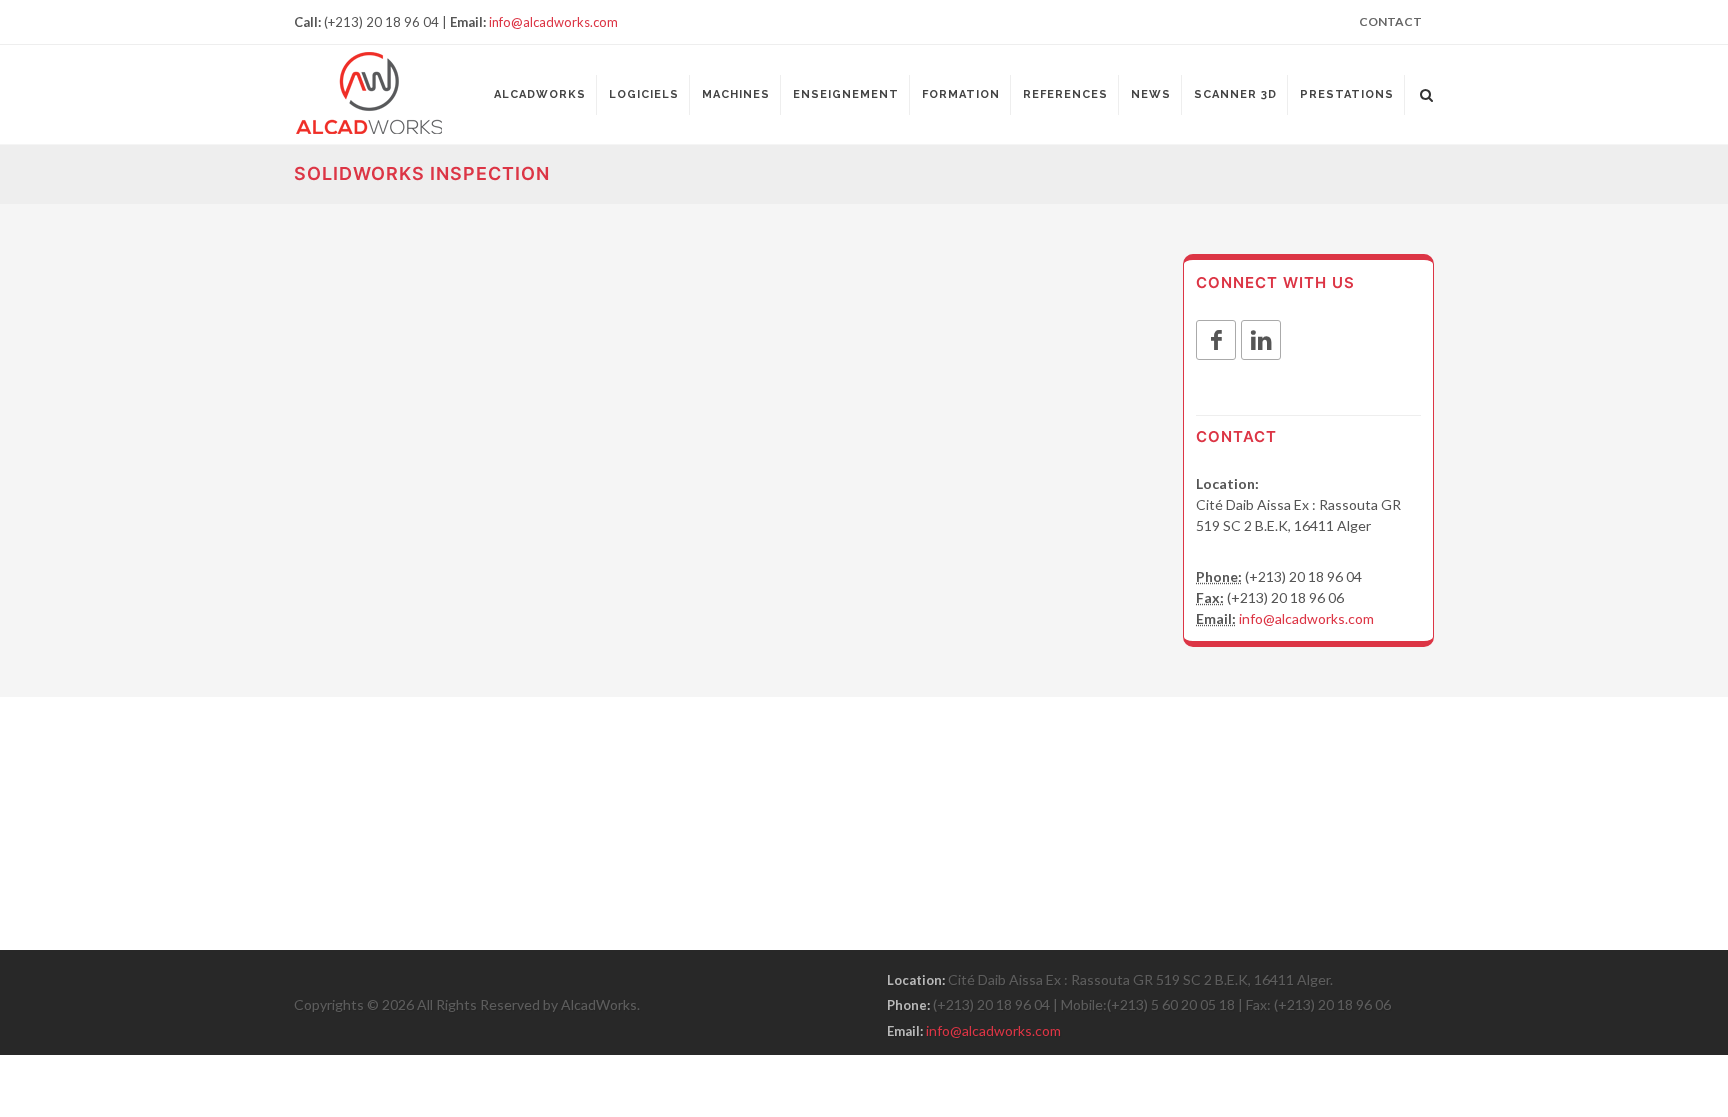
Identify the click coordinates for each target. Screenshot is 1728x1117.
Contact (1390, 21)
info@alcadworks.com (553, 22)
